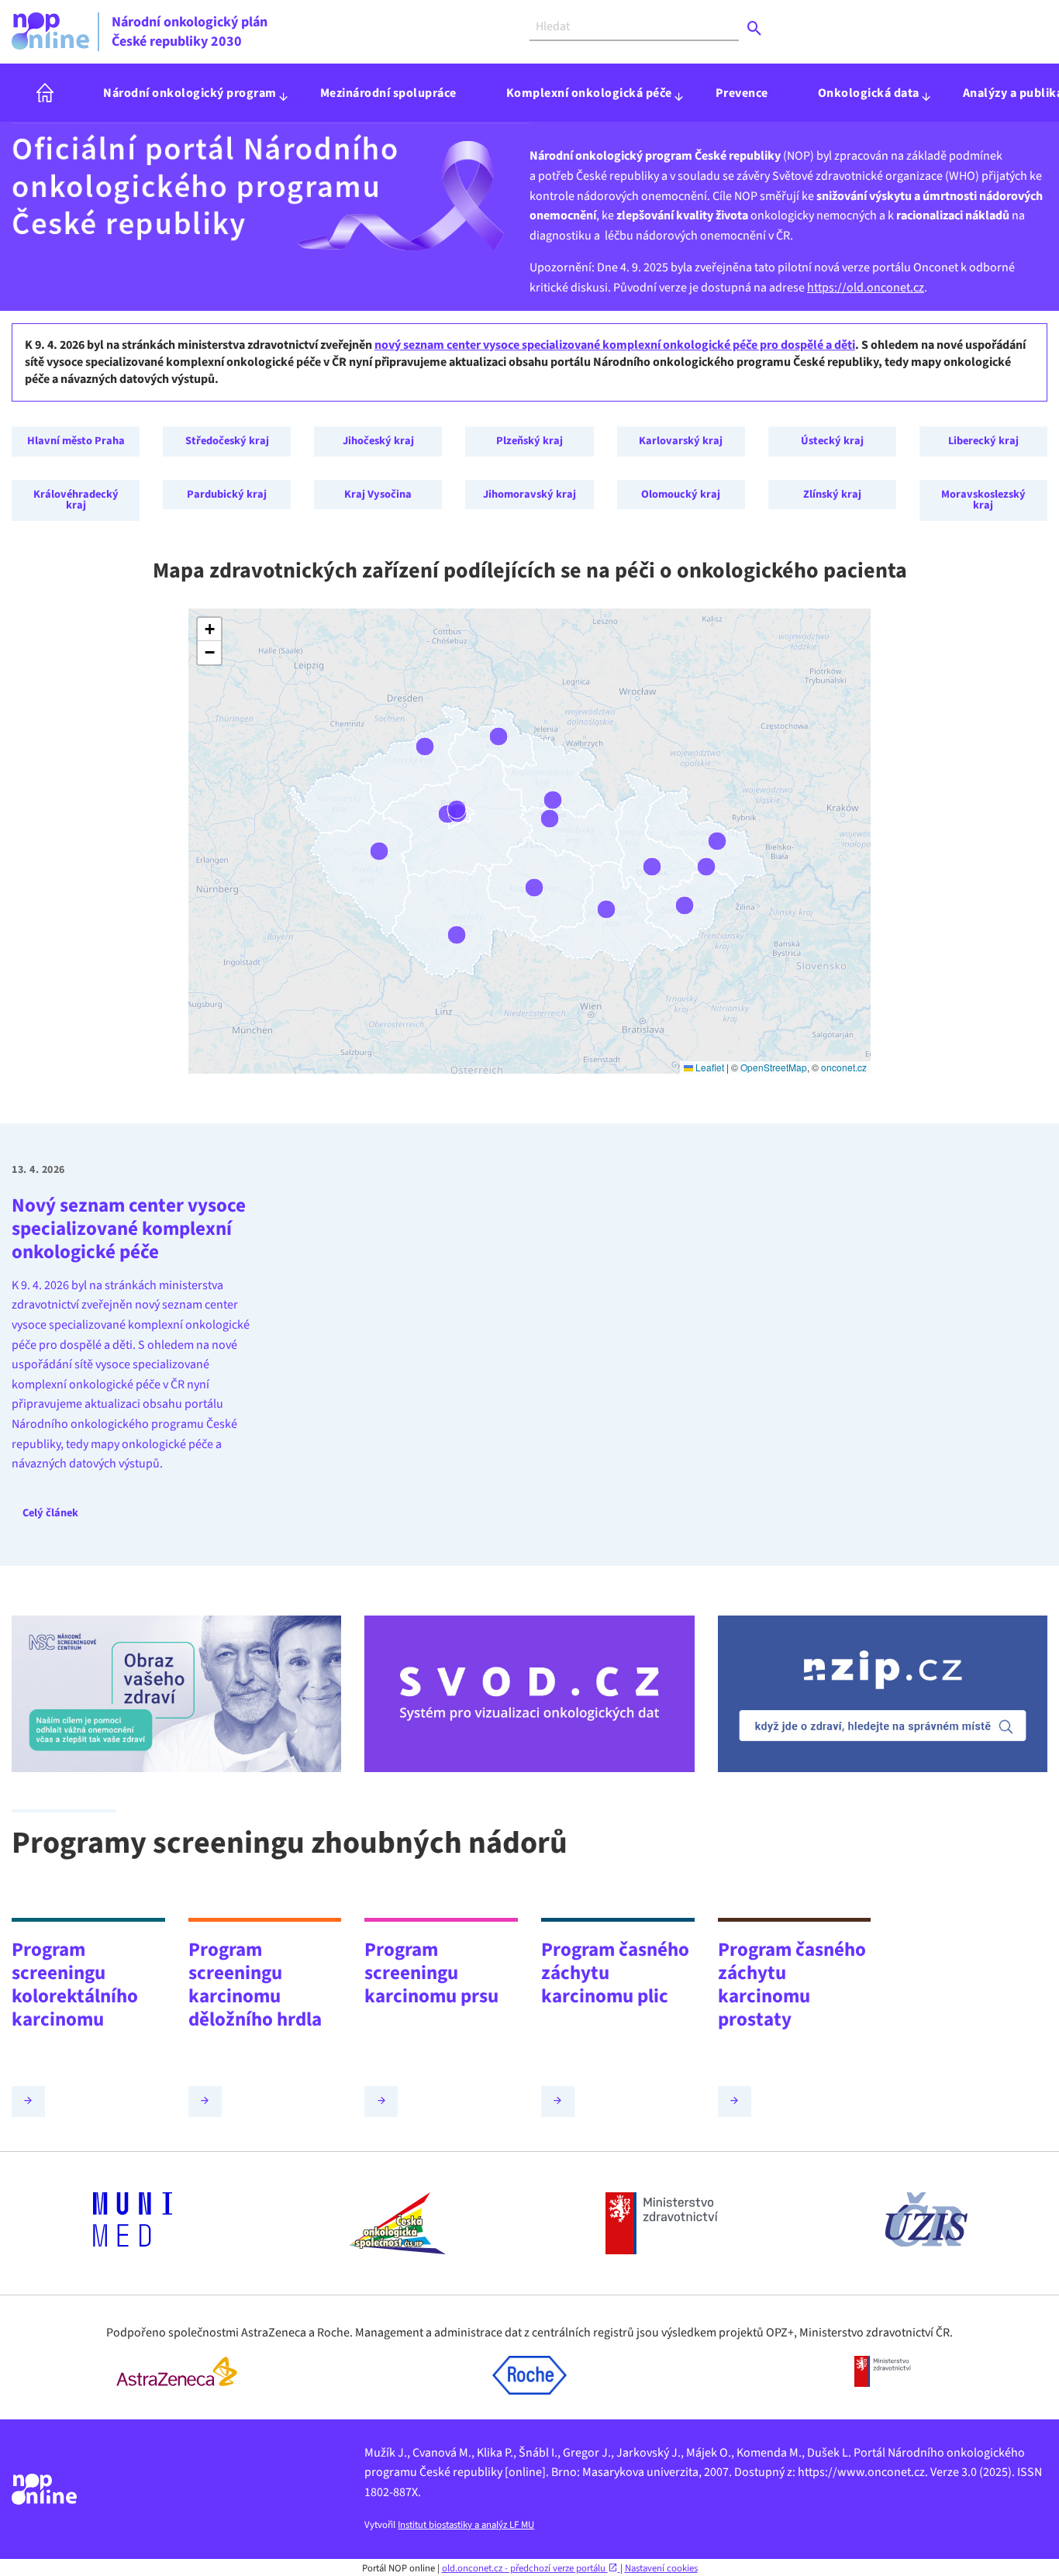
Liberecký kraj (983, 441)
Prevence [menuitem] (742, 93)
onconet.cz (844, 1067)
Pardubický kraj (227, 494)
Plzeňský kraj (529, 441)
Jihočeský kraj (378, 441)
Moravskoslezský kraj (983, 500)
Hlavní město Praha (76, 441)
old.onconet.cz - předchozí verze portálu (525, 2568)
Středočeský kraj (227, 441)
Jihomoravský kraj (529, 494)
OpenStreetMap (774, 1067)
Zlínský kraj (832, 494)
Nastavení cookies (661, 2568)
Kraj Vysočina (378, 494)
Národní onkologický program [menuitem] (190, 93)
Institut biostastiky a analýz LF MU (466, 2525)
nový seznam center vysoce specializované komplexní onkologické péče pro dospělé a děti (615, 345)
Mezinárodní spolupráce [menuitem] (388, 93)
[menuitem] (45, 93)
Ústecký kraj (832, 441)
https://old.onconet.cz (866, 288)
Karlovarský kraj (681, 441)
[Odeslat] (755, 29)
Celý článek (50, 1513)
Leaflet (709, 1067)
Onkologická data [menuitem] (869, 93)
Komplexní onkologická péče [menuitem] (589, 93)
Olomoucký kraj (681, 494)
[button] (209, 629)
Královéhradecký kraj (76, 500)
